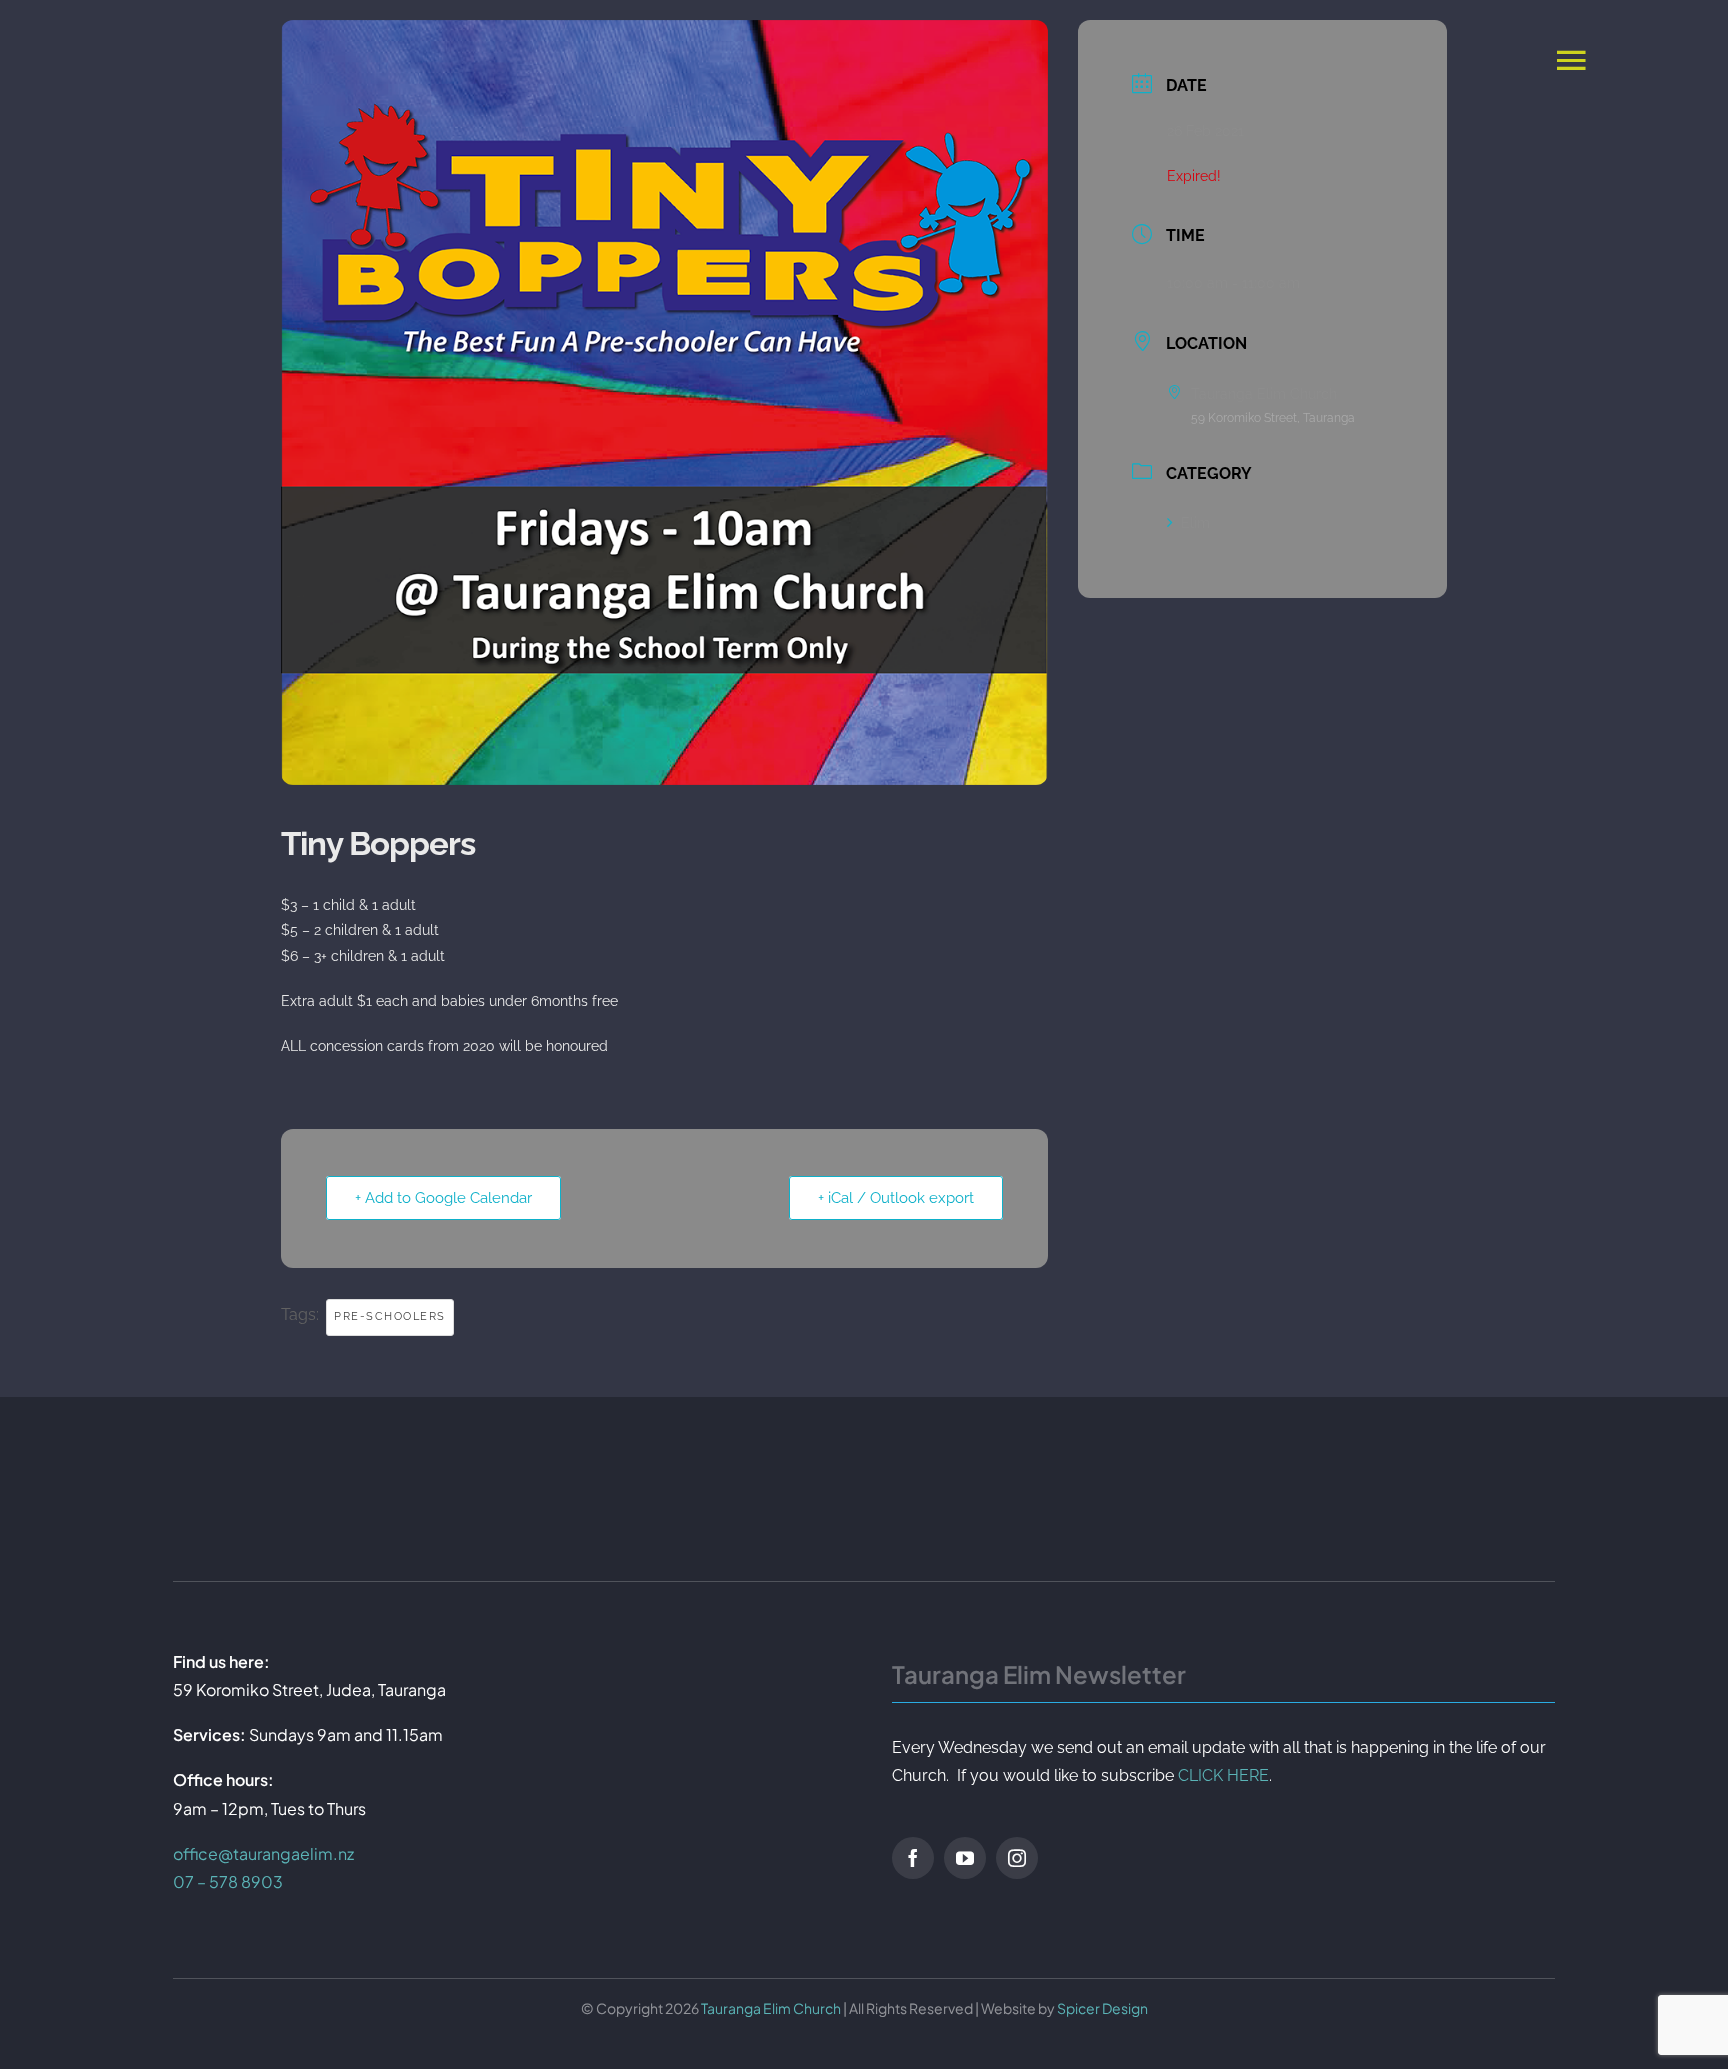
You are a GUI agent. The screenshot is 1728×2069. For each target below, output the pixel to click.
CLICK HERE (1223, 1775)
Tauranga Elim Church (771, 2008)
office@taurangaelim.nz (263, 1853)
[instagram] (1017, 1858)
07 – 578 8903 (228, 1881)
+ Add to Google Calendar (443, 1198)
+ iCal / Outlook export (896, 1198)
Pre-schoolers (390, 1316)
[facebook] (913, 1858)
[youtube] (965, 1858)
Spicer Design (1102, 2008)
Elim (1195, 523)
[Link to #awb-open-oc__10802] (1571, 59)
